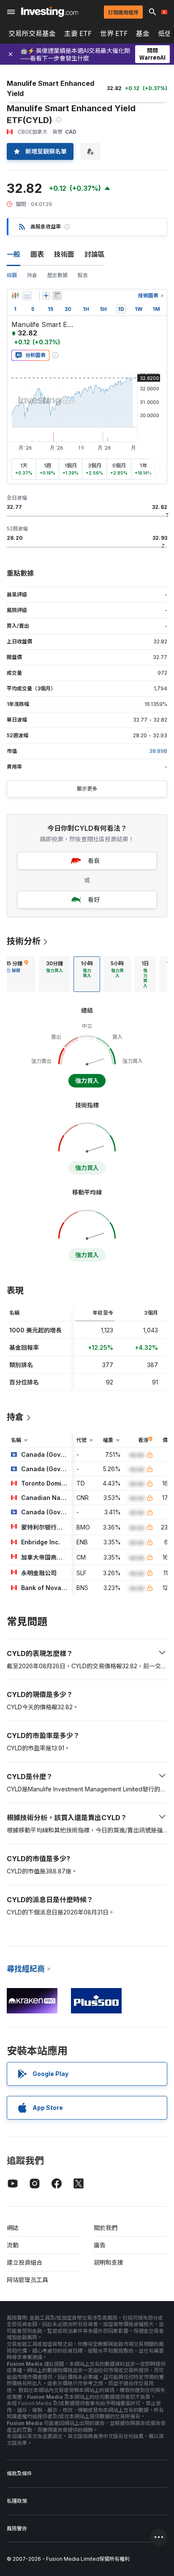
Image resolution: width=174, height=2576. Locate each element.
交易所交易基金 (32, 33)
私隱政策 (17, 2501)
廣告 (100, 2245)
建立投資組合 (24, 2262)
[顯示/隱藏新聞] (57, 296)
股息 (83, 275)
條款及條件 (19, 2473)
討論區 (95, 254)
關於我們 (106, 2228)
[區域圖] (27, 296)
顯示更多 (87, 789)
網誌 (13, 2228)
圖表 (37, 254)
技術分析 (24, 941)
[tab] (54, 974)
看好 (94, 899)
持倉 (32, 275)
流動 (13, 2245)
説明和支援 (109, 2262)
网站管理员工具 (27, 2280)
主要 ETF (78, 33)
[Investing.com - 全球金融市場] (50, 12)
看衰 (94, 861)
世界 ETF (114, 33)
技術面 (64, 254)
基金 (143, 33)
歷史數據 (57, 275)
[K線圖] (15, 296)
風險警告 (17, 2528)
